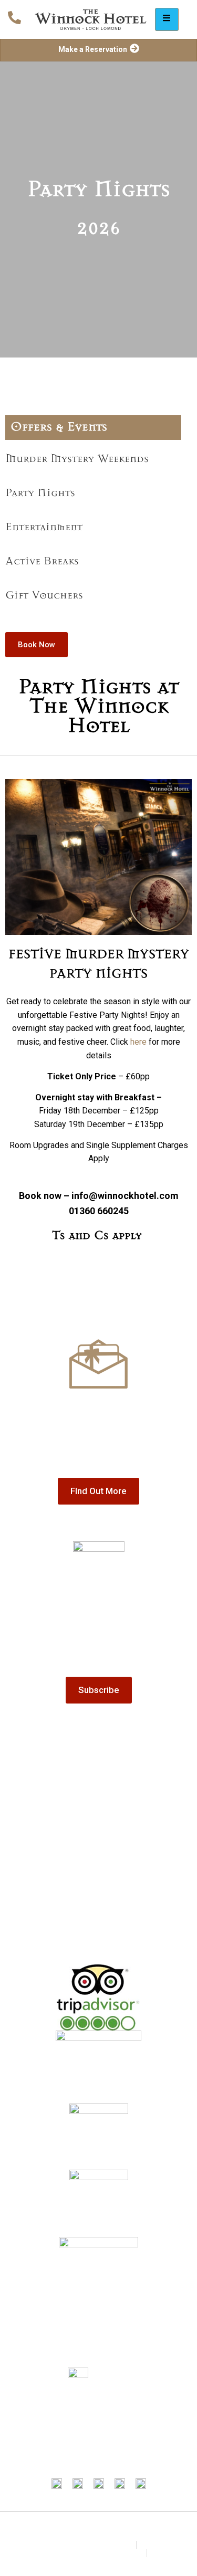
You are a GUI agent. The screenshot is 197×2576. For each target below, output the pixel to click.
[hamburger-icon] (167, 19)
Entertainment (44, 528)
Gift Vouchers (44, 596)
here (138, 1042)
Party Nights (40, 493)
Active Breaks (42, 562)
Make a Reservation (93, 49)
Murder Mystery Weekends (77, 459)
